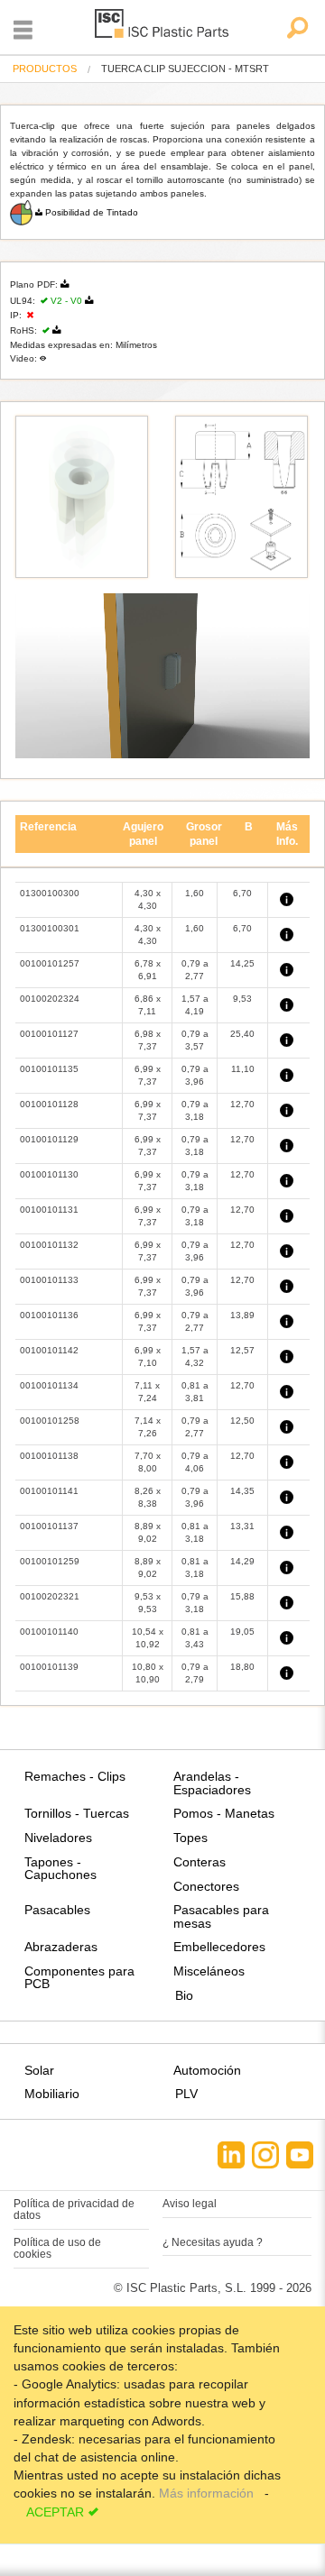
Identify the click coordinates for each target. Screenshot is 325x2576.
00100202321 (50, 1596)
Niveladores (58, 1838)
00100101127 (49, 1034)
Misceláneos (209, 1971)
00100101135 (49, 1069)
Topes (190, 1838)
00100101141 (49, 1491)
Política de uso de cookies (57, 2248)
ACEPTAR (55, 2512)
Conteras (200, 1862)
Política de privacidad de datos (74, 2209)
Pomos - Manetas (224, 1813)
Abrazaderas (61, 1947)
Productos (45, 69)
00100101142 (49, 1350)
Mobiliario (52, 2094)
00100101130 (49, 1174)
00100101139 (49, 1667)
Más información (208, 2493)
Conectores (206, 1886)
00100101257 (50, 963)
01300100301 (50, 928)
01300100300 (50, 893)
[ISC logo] (162, 27)
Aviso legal (190, 2204)
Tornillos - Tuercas (77, 1813)
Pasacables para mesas (221, 1916)
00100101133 (49, 1280)
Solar (39, 2070)
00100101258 (50, 1421)
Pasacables (57, 1910)
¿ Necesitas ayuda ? (213, 2242)
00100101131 (49, 1210)
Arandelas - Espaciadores (212, 1783)
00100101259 (50, 1561)
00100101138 (49, 1456)
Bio (184, 1995)
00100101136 (49, 1315)
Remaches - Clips (75, 1776)
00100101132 (49, 1245)
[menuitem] (45, 69)
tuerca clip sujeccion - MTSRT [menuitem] (185, 69)
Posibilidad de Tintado (92, 212)
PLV (186, 2094)
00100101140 (49, 1632)
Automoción (207, 2070)
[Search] (297, 29)
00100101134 (49, 1385)
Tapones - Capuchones (60, 1868)
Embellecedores (219, 1947)
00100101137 (49, 1526)
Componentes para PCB (79, 1977)
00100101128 (49, 1104)
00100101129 (49, 1139)
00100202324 (50, 999)
